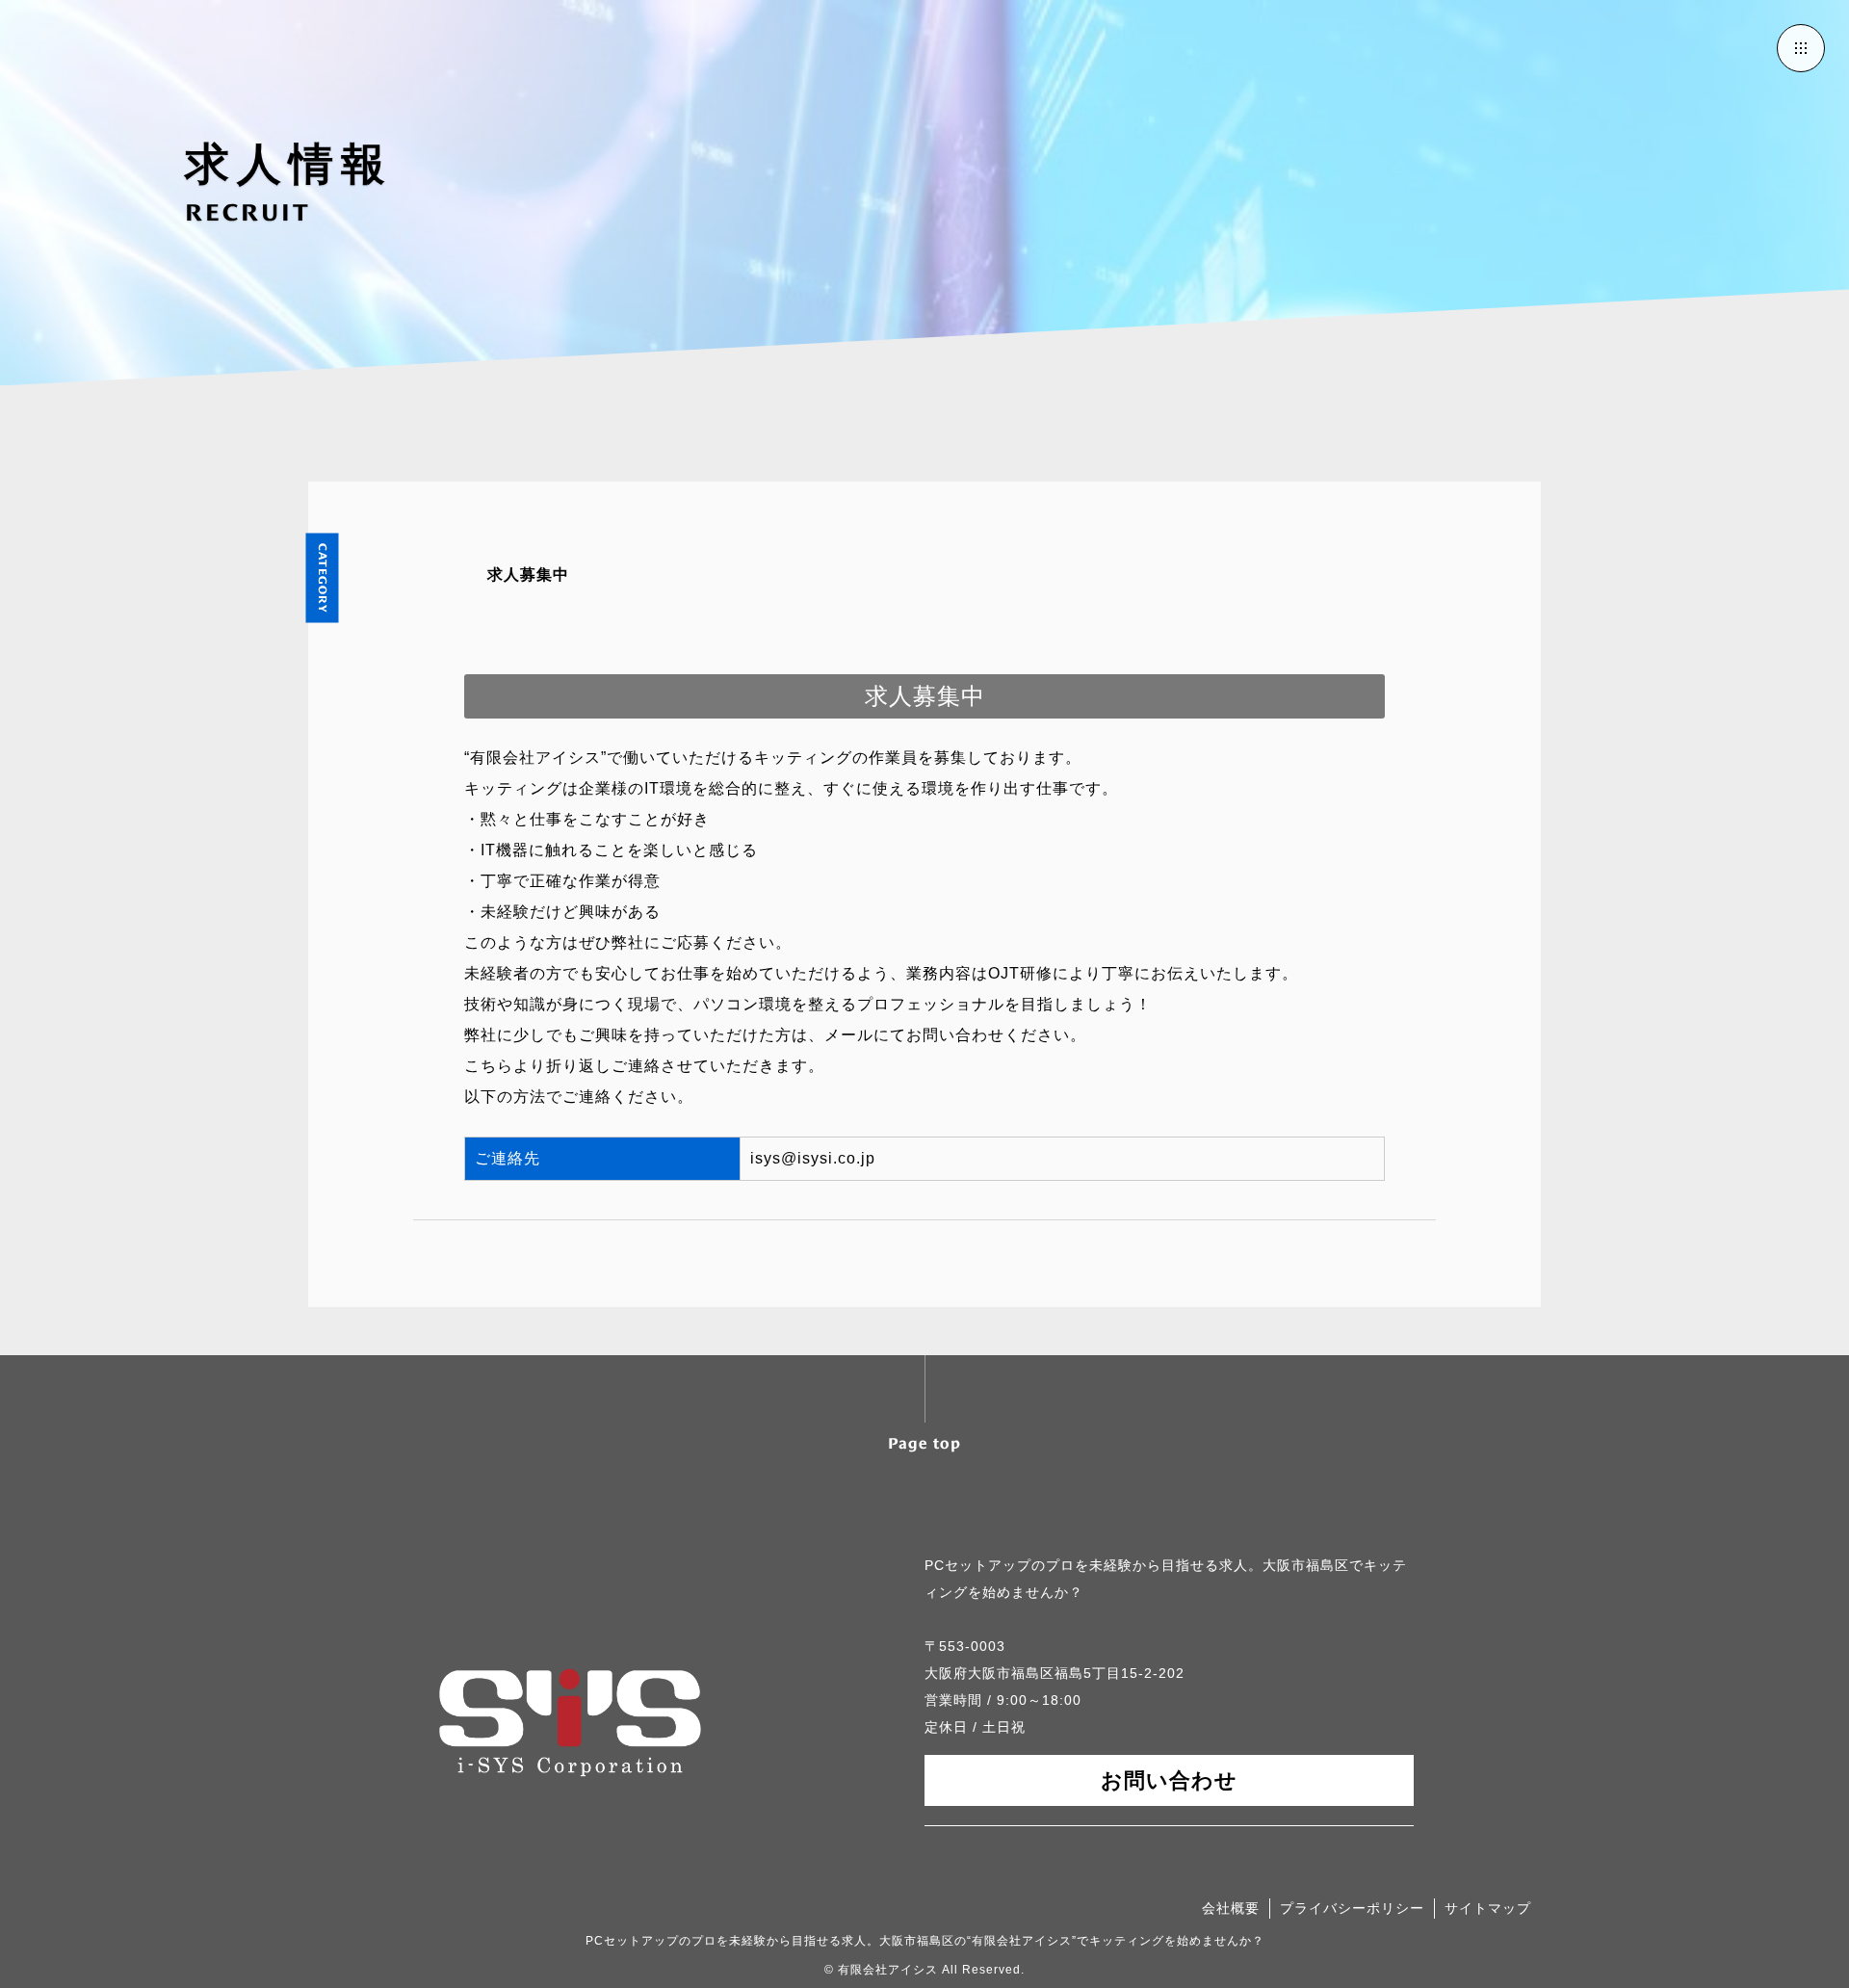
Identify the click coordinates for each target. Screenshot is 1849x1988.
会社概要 (1231, 1908)
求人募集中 (528, 575)
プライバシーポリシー (1352, 1908)
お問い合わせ (1169, 1780)
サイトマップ (1488, 1908)
